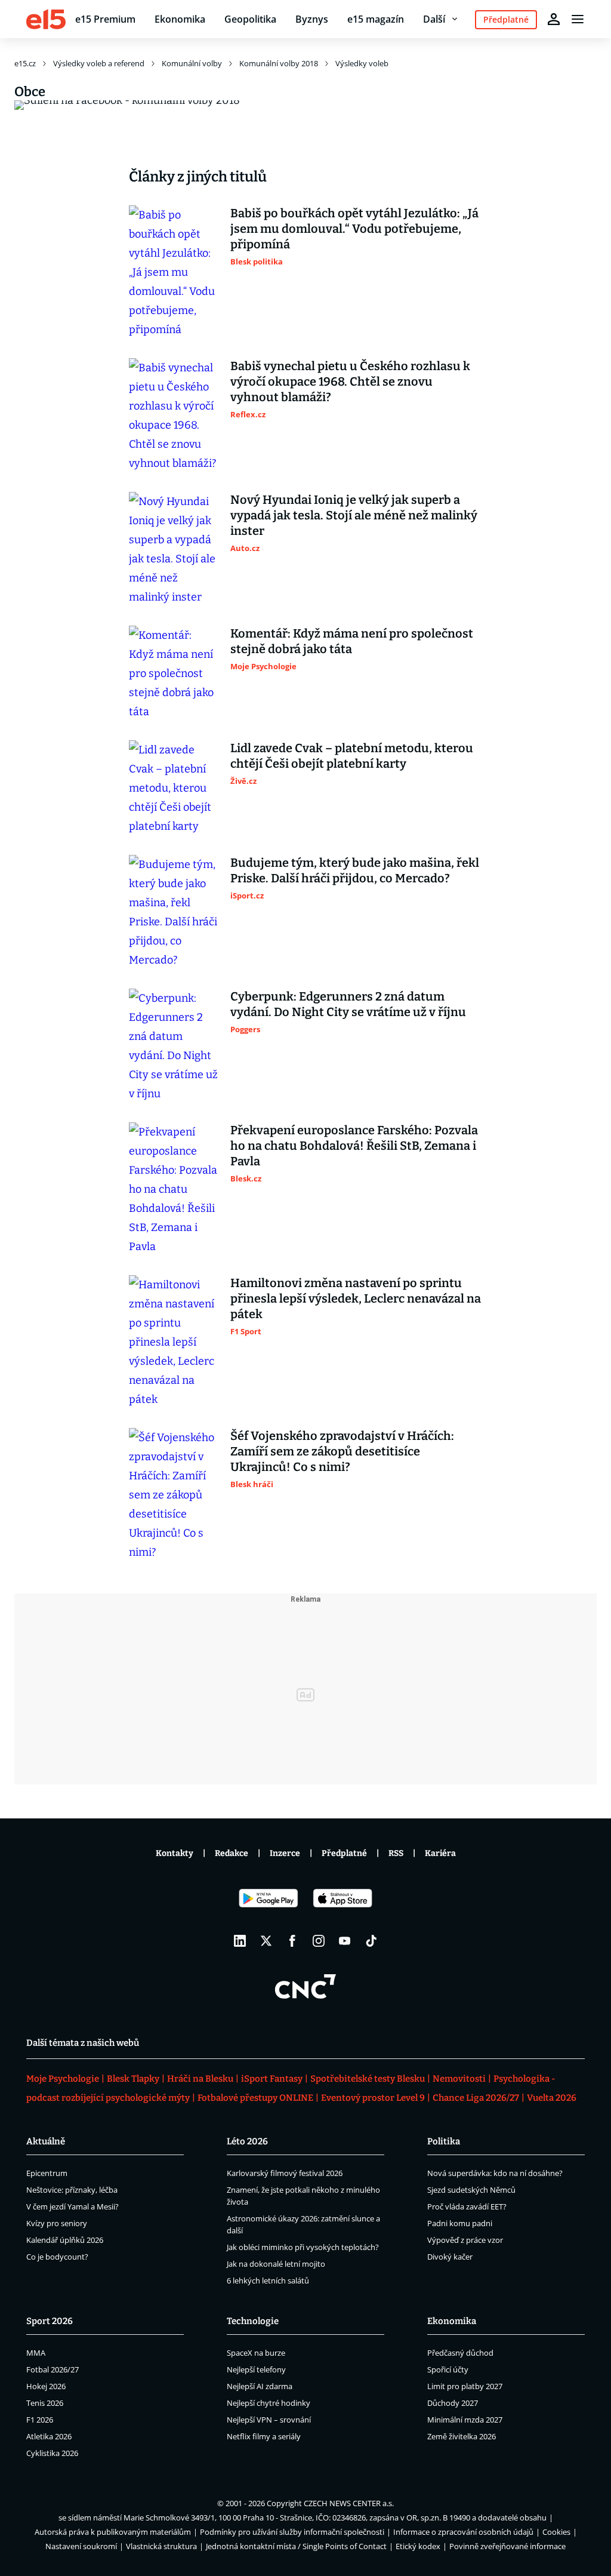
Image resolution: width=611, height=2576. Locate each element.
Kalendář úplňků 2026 (65, 2240)
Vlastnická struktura (161, 2546)
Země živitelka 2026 (462, 2436)
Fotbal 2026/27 (53, 2369)
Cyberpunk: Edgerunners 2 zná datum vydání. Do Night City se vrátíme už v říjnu (348, 1004)
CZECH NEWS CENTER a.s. (349, 2503)
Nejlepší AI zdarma (260, 2386)
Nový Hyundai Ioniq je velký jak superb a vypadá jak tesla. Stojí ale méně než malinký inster (354, 515)
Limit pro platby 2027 (465, 2386)
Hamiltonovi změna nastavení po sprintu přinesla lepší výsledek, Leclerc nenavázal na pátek (356, 1298)
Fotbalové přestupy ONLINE (255, 2098)
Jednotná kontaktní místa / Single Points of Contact (296, 2546)
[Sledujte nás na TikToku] (371, 1941)
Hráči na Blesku (200, 2079)
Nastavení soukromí (81, 2546)
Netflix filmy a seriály (264, 2436)
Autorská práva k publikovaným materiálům (113, 2532)
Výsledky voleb (362, 63)
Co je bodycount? (57, 2257)
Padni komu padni (460, 2223)
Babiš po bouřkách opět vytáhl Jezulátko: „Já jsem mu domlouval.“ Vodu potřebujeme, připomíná (354, 229)
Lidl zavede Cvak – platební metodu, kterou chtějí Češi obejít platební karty (352, 756)
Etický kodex (418, 2546)
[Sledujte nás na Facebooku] (292, 1941)
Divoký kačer (450, 2257)
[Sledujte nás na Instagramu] (319, 1941)
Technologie (253, 2321)
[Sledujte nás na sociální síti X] (266, 1941)
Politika (444, 2141)
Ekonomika (180, 19)
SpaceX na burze (256, 2353)
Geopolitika (250, 19)
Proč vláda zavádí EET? (467, 2206)
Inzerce (285, 1853)
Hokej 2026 (46, 2386)
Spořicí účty (448, 2369)
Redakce (232, 1853)
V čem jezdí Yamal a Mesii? (72, 2206)
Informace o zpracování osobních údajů (463, 2532)
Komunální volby (192, 63)
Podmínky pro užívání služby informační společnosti (292, 2532)
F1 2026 (40, 2420)
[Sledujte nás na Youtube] (345, 1941)
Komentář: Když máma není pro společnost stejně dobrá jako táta (352, 641)
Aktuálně (46, 2141)
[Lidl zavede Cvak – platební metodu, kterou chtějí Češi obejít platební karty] (174, 788)
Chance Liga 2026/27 (476, 2098)
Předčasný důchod (460, 2353)
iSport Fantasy (272, 2079)
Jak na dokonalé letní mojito (276, 2264)
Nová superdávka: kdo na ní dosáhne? (495, 2173)
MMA (36, 2353)
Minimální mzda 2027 (465, 2420)
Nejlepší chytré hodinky (269, 2403)
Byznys (312, 19)
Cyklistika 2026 (52, 2453)
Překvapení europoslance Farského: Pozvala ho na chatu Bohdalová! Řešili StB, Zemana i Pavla (354, 1146)
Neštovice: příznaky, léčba (72, 2190)
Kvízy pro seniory (57, 2223)
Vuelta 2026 (552, 2098)
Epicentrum (47, 2173)
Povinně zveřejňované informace (507, 2546)
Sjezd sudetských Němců (471, 2190)
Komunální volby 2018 (279, 63)
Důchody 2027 (453, 2403)
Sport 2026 (50, 2321)
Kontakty (175, 1853)
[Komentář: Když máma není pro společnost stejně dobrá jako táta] (174, 673)
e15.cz (25, 63)
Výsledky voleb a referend (99, 63)
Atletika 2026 (49, 2436)
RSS (396, 1853)
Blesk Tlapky (133, 2079)
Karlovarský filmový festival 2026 (285, 2173)
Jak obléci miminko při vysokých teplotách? (303, 2247)
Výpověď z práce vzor (465, 2240)
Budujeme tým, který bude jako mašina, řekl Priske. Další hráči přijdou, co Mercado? (355, 870)
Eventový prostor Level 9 (373, 2098)
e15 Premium (105, 19)
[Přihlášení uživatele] (554, 19)
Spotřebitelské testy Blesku (368, 2079)
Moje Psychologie (63, 2079)
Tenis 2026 (45, 2403)
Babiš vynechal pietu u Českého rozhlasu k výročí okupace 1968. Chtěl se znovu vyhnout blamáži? (350, 381)
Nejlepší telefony (256, 2369)
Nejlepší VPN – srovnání (269, 2420)
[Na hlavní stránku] (46, 19)
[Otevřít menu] (578, 19)
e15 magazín (376, 19)
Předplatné (344, 1853)
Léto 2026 (247, 2141)
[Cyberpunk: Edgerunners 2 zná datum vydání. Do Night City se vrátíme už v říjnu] (174, 1046)
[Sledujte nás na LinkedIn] (240, 1941)
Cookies (556, 2532)
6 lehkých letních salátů (268, 2280)
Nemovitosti (459, 2079)
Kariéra (440, 1853)
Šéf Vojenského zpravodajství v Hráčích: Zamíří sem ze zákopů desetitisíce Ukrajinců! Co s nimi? (342, 1451)
